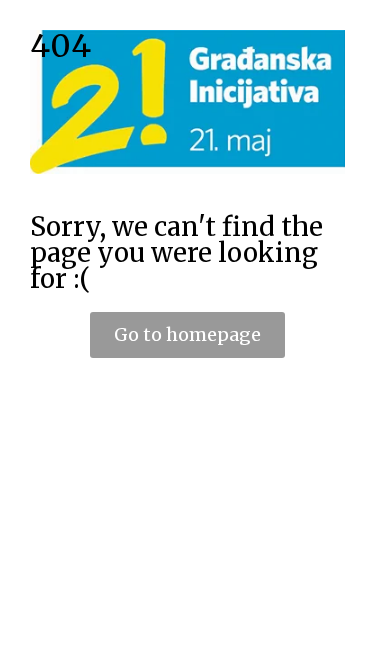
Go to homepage (187, 334)
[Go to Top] (345, 637)
